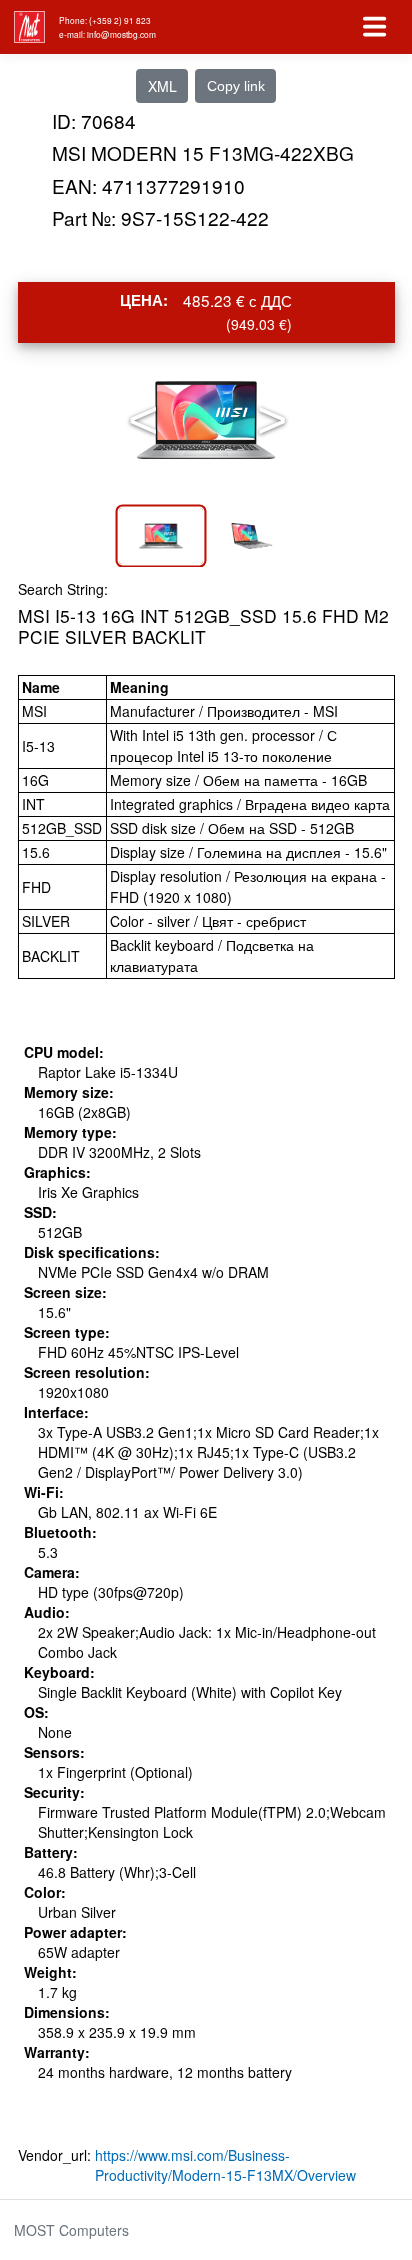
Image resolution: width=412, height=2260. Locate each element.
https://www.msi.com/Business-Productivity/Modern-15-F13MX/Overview (225, 2165)
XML (162, 86)
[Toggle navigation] (375, 27)
